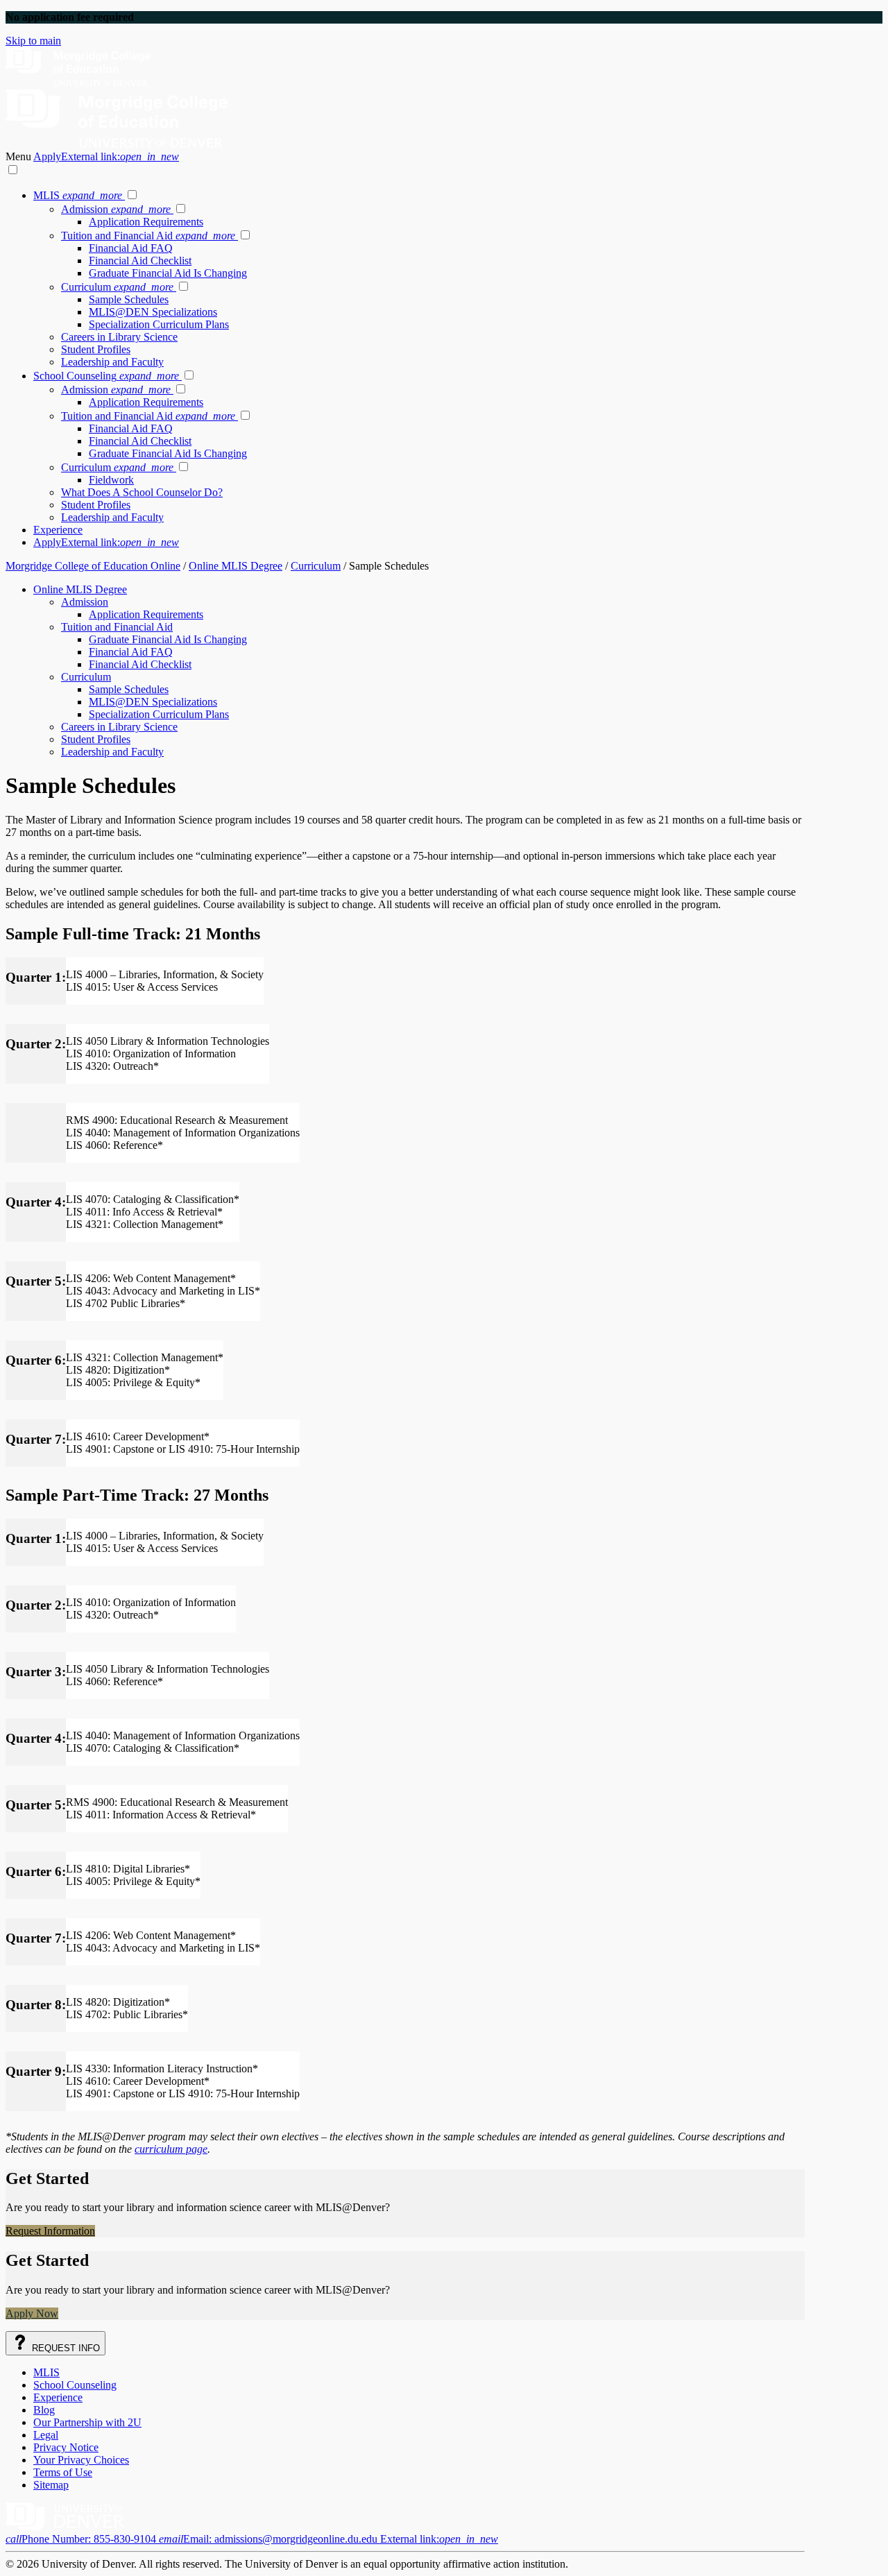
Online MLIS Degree (236, 566)
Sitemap (51, 2485)
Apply (106, 156)
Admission (116, 209)
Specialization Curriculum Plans (159, 324)
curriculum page (171, 2149)
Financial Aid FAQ (131, 248)
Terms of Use (63, 2472)
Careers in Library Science (119, 337)
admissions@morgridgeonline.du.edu (328, 2539)
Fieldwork (111, 480)
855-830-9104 (82, 2539)
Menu (19, 156)
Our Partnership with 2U (87, 2422)
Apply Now (32, 2313)
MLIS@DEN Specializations (153, 312)
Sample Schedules (129, 299)
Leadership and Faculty (112, 362)
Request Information (50, 2231)
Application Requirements (146, 222)
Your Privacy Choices (81, 2460)
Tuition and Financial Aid (148, 236)
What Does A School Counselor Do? (142, 492)
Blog (44, 2410)
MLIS (78, 195)
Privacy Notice (66, 2447)
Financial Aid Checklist (140, 261)
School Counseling (106, 376)
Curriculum (117, 287)
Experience (58, 530)
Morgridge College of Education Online (93, 566)
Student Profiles (96, 349)
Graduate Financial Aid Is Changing (168, 273)
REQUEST (65, 2348)
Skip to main (33, 41)
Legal (46, 2435)
